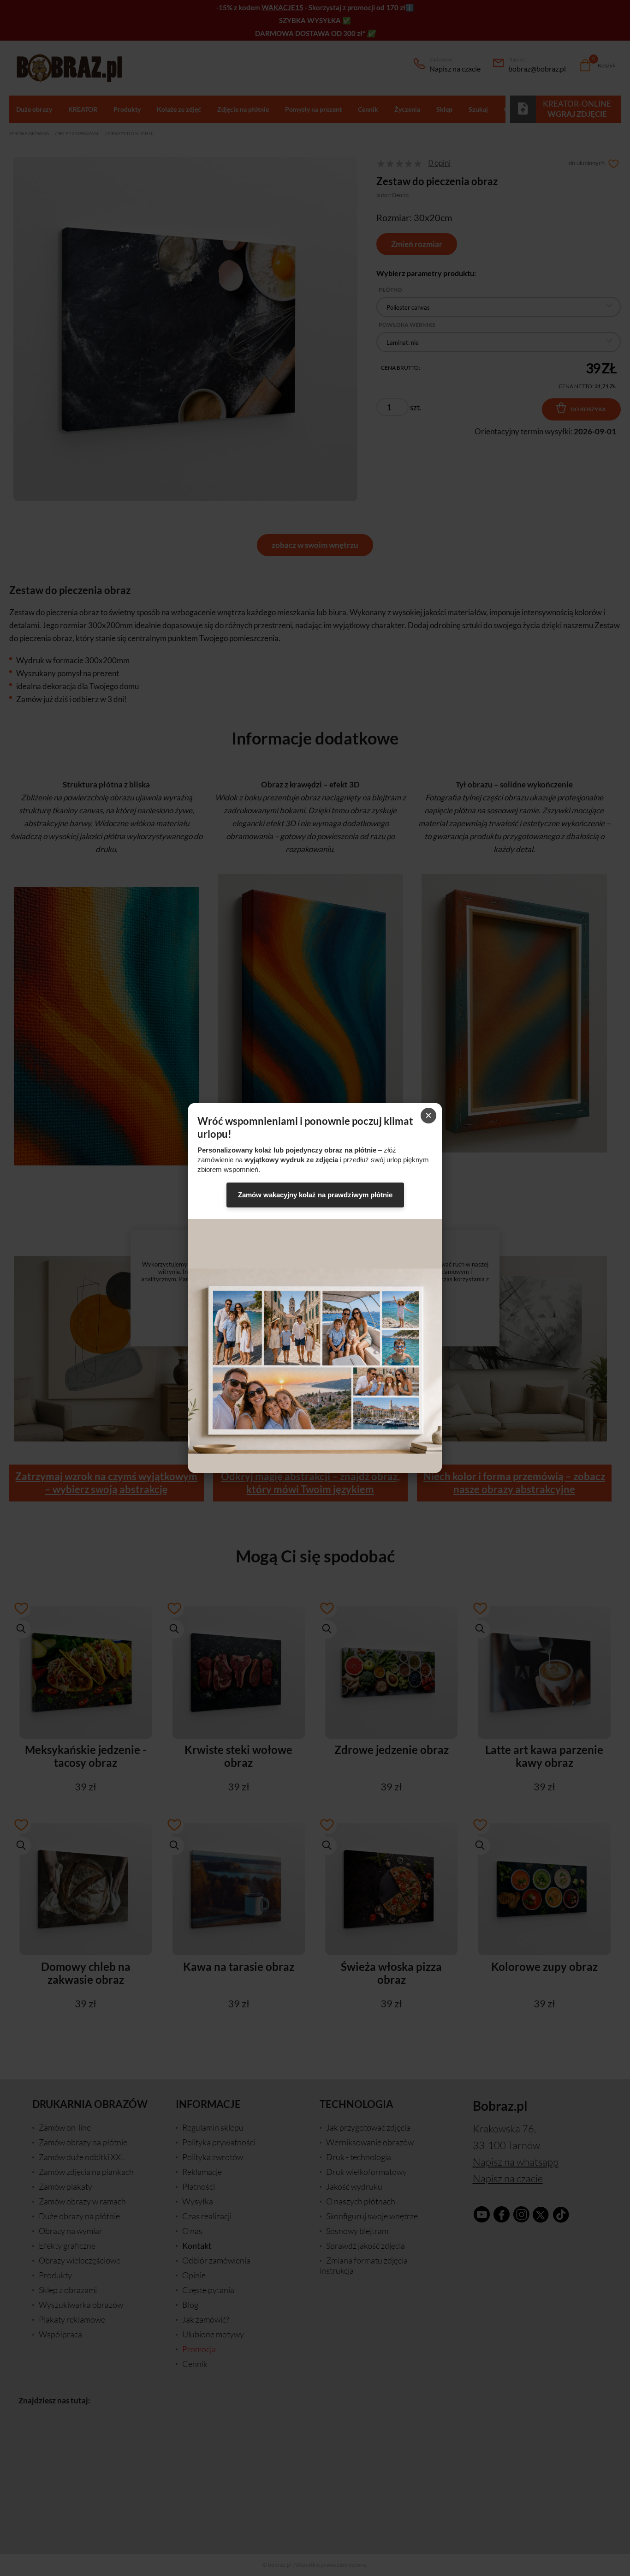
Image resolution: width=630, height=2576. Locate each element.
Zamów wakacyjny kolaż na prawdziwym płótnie (315, 1195)
